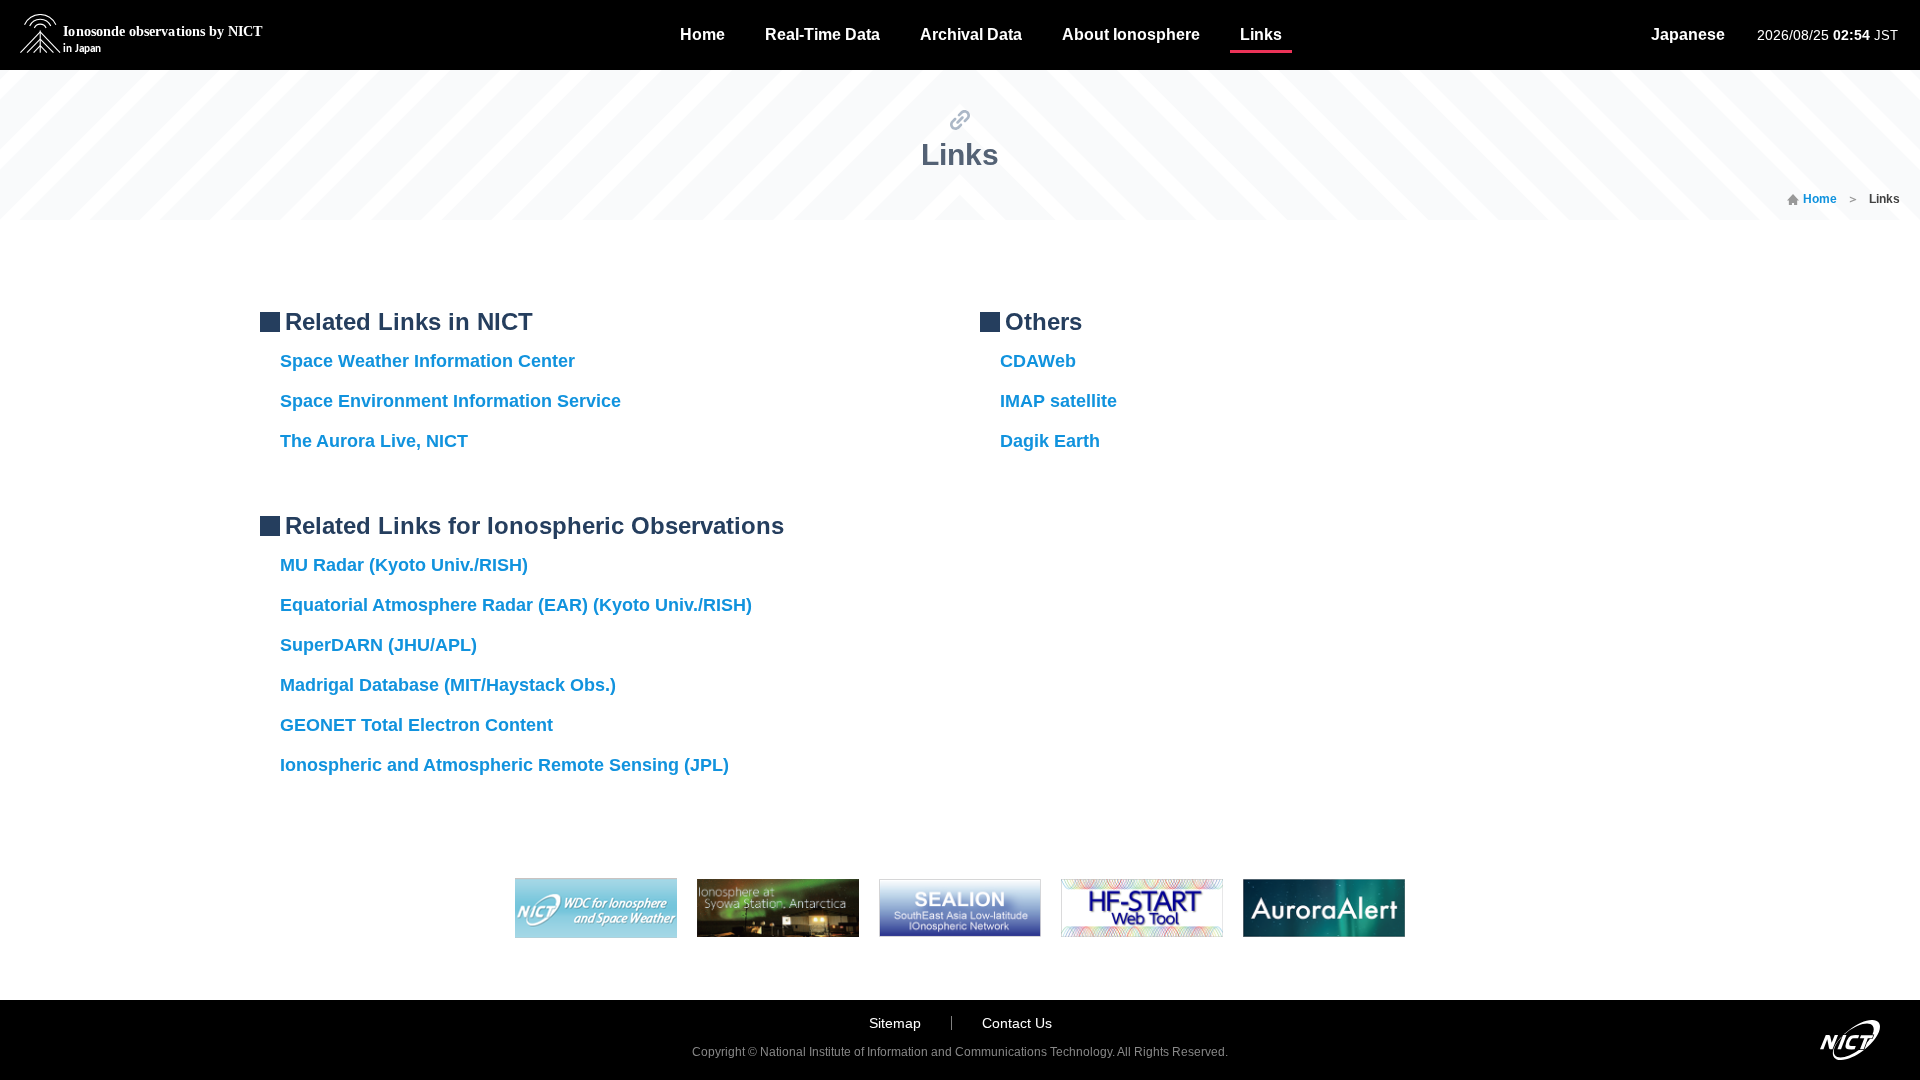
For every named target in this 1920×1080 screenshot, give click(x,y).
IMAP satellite (1058, 401)
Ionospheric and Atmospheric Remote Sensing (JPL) (504, 765)
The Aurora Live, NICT (374, 441)
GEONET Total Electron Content (416, 725)
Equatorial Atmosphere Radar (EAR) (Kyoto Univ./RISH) (516, 605)
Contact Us (1017, 1023)
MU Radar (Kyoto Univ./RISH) (404, 565)
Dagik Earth (1050, 441)
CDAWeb (1038, 361)
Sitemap (895, 1023)
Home (702, 34)
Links (1261, 34)
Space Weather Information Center (427, 361)
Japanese (1688, 34)
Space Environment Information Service (450, 401)
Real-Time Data (822, 34)
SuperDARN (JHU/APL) (378, 645)
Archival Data (971, 34)
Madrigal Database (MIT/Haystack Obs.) (448, 685)
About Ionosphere (1131, 34)
